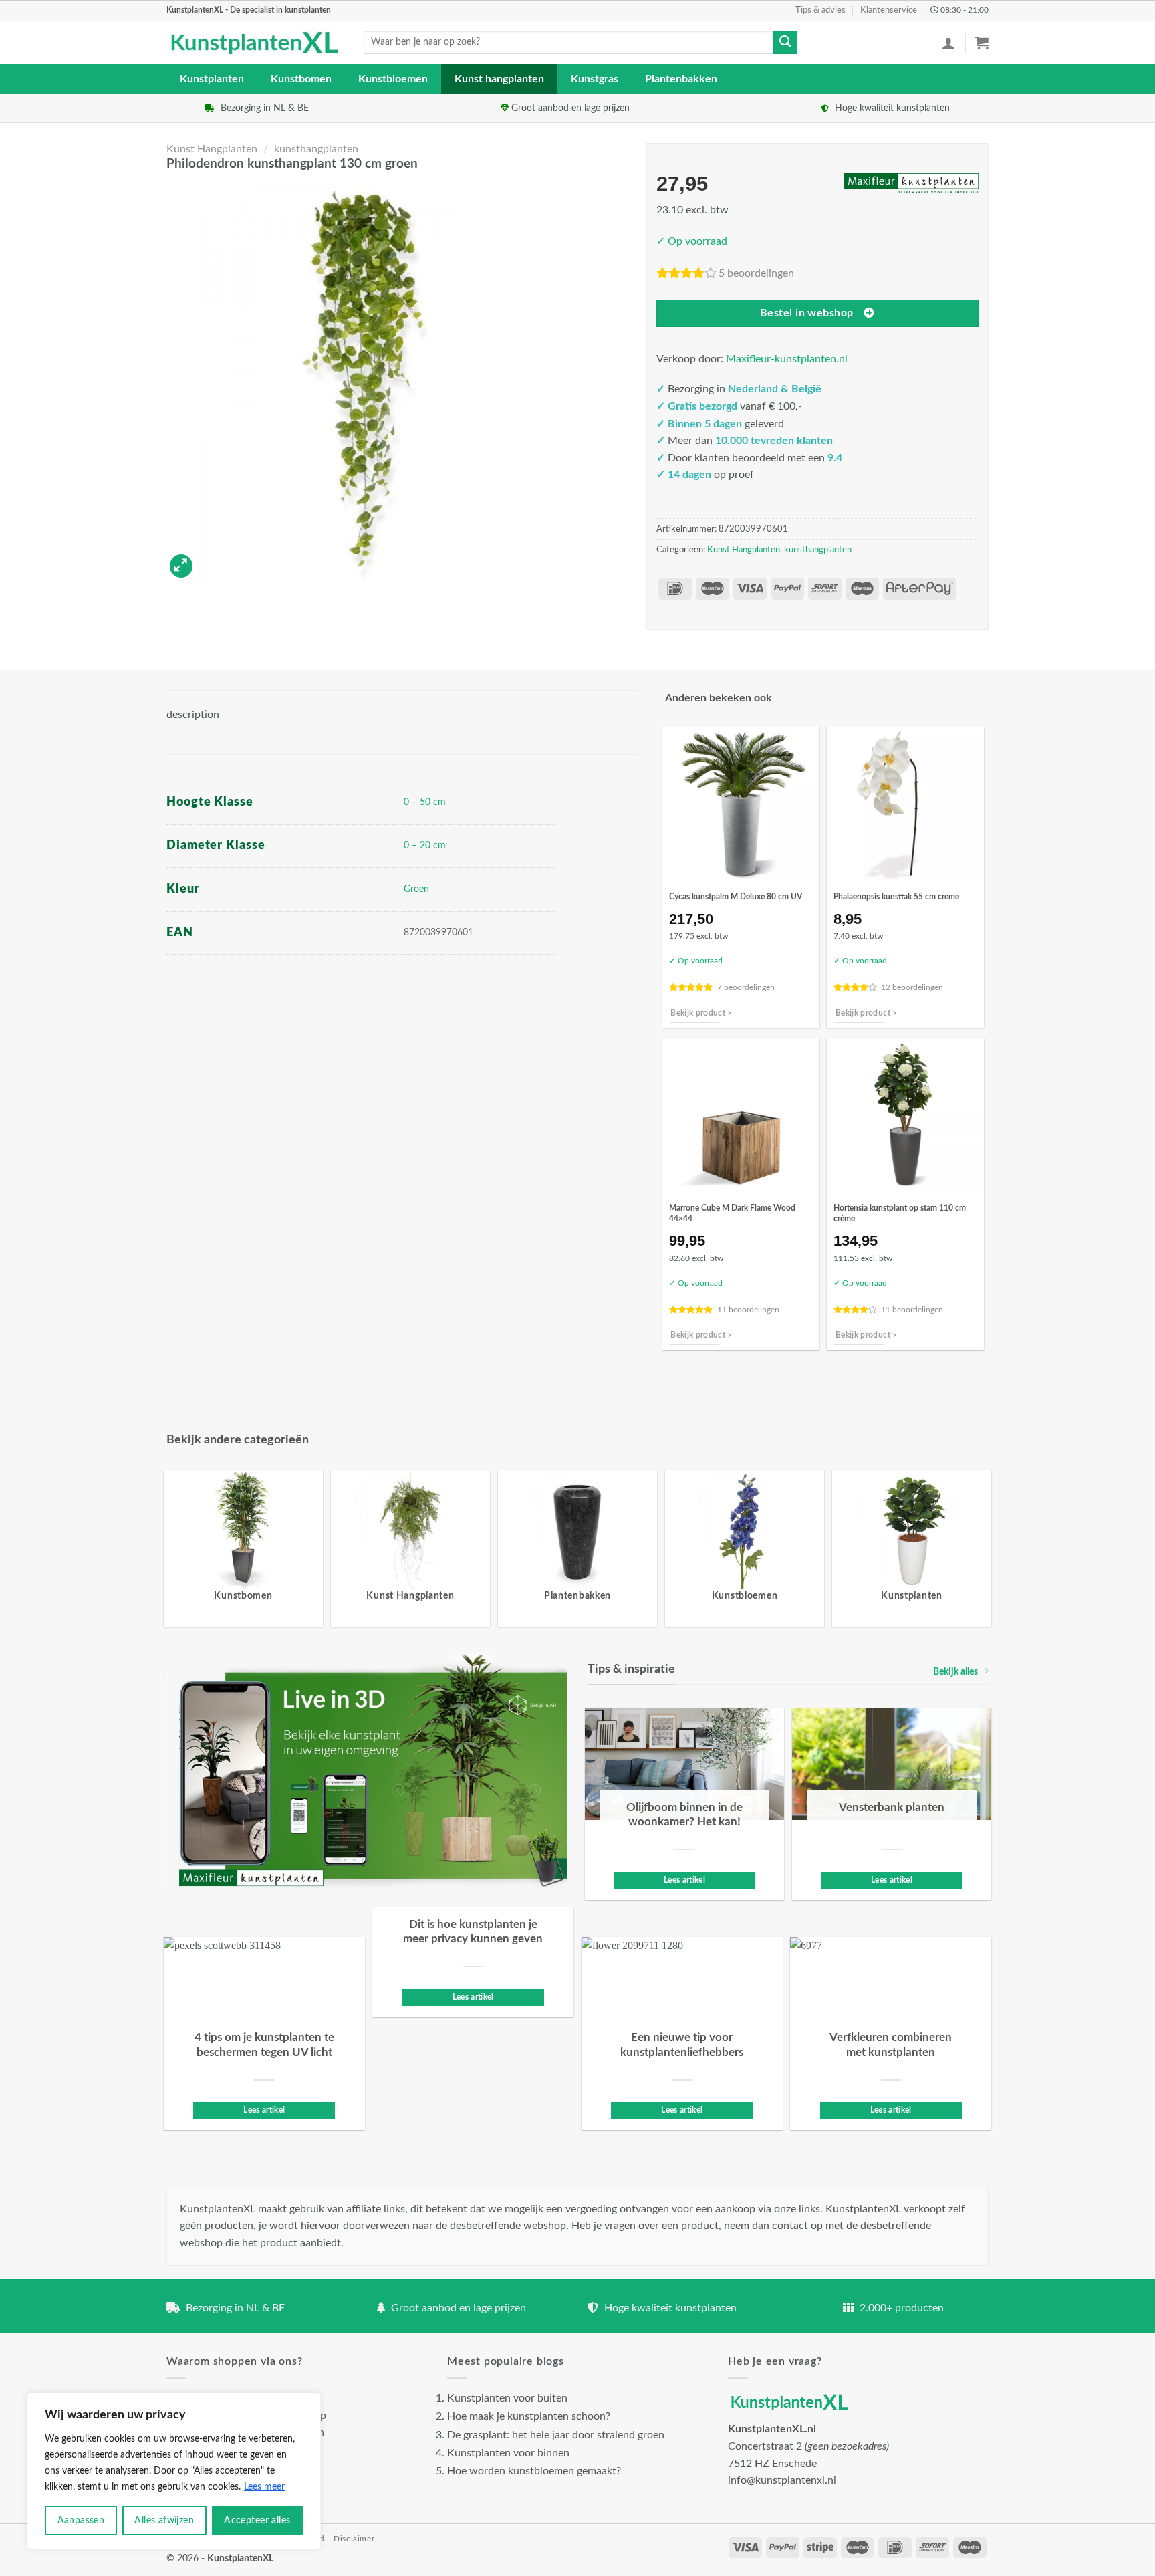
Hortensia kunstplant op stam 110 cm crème (900, 1213)
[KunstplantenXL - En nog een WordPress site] (255, 43)
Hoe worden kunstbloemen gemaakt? (534, 2471)
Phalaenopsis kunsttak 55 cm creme (896, 897)
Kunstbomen (301, 79)
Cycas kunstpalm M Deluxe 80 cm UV (736, 897)
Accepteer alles (257, 2521)
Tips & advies (820, 10)
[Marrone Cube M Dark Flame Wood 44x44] (741, 1116)
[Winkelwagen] (982, 43)
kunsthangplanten (316, 149)
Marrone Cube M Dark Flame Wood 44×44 (732, 1213)
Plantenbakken (681, 79)
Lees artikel (684, 1880)
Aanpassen (81, 2521)
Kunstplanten (212, 79)
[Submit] (785, 43)
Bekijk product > (701, 1013)
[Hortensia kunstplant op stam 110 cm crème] (905, 1116)
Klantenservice (889, 10)
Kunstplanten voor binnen (508, 2453)
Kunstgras (595, 79)
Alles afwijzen (164, 2521)
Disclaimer (354, 2539)
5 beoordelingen (756, 273)
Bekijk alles (955, 1672)
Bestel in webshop (807, 313)
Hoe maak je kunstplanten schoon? (529, 2416)
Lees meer (264, 2487)
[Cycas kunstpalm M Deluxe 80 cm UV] (741, 805)
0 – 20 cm (425, 845)
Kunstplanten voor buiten (507, 2398)
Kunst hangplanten (499, 79)
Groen (416, 889)
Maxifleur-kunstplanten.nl (787, 359)
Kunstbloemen (393, 79)
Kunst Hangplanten (212, 149)
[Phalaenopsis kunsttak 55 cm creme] (905, 805)
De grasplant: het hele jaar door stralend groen (556, 2435)
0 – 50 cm (425, 802)
